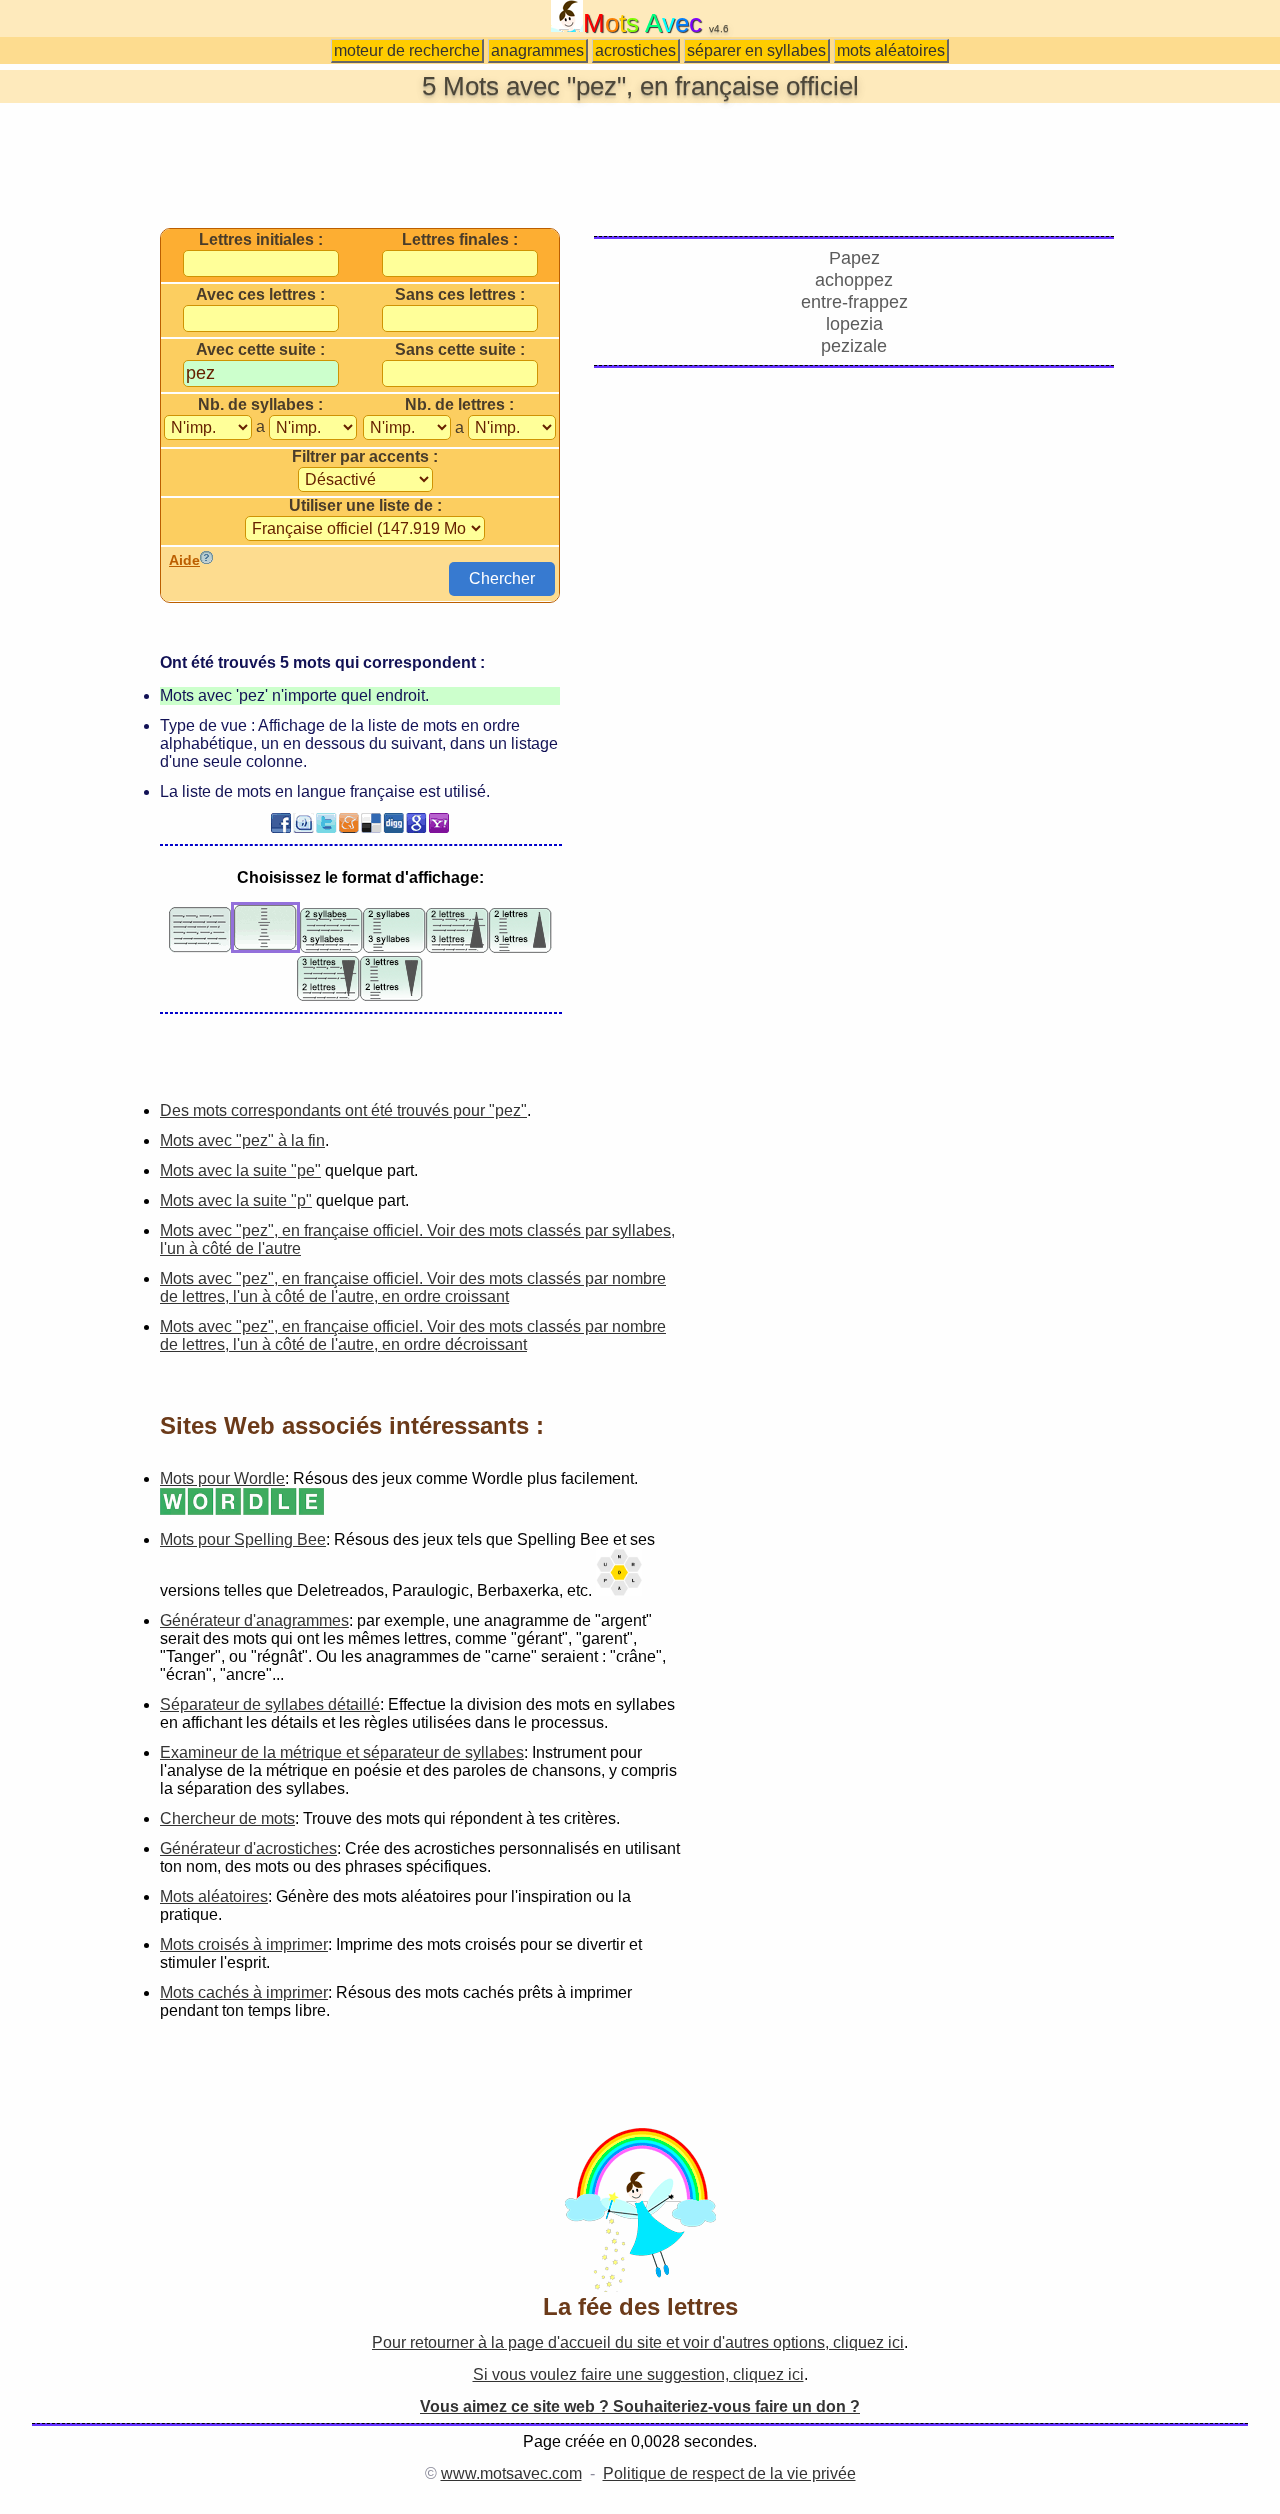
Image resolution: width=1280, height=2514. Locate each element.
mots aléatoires (891, 50)
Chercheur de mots (227, 1818)
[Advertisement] (640, 164)
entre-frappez (854, 302)
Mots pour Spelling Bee (243, 1539)
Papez (854, 258)
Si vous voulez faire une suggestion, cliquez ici (638, 2374)
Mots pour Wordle (222, 1478)
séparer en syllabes (756, 50)
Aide (184, 560)
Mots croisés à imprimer (244, 1944)
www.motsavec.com (511, 2473)
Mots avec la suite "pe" (240, 1170)
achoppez (854, 280)
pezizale (854, 346)
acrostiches (635, 50)
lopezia (854, 324)
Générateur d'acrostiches (248, 1848)
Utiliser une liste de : (365, 506)
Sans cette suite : (460, 350)
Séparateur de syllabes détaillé (270, 1704)
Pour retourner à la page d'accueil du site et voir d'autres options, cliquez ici (638, 2342)
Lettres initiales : (261, 240)
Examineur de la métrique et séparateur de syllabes (342, 1752)
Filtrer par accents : (365, 457)
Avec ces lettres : (260, 295)
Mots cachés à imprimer (244, 1992)
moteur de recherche (407, 50)
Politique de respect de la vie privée (729, 2473)
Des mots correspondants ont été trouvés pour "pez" (343, 1110)
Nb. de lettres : (459, 405)
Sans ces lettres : (460, 295)
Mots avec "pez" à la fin (242, 1140)
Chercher (502, 578)
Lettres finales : (460, 240)
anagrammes (537, 50)
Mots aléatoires (214, 1896)
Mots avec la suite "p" (236, 1200)
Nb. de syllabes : (260, 405)
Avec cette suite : (260, 350)
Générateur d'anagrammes (254, 1620)
